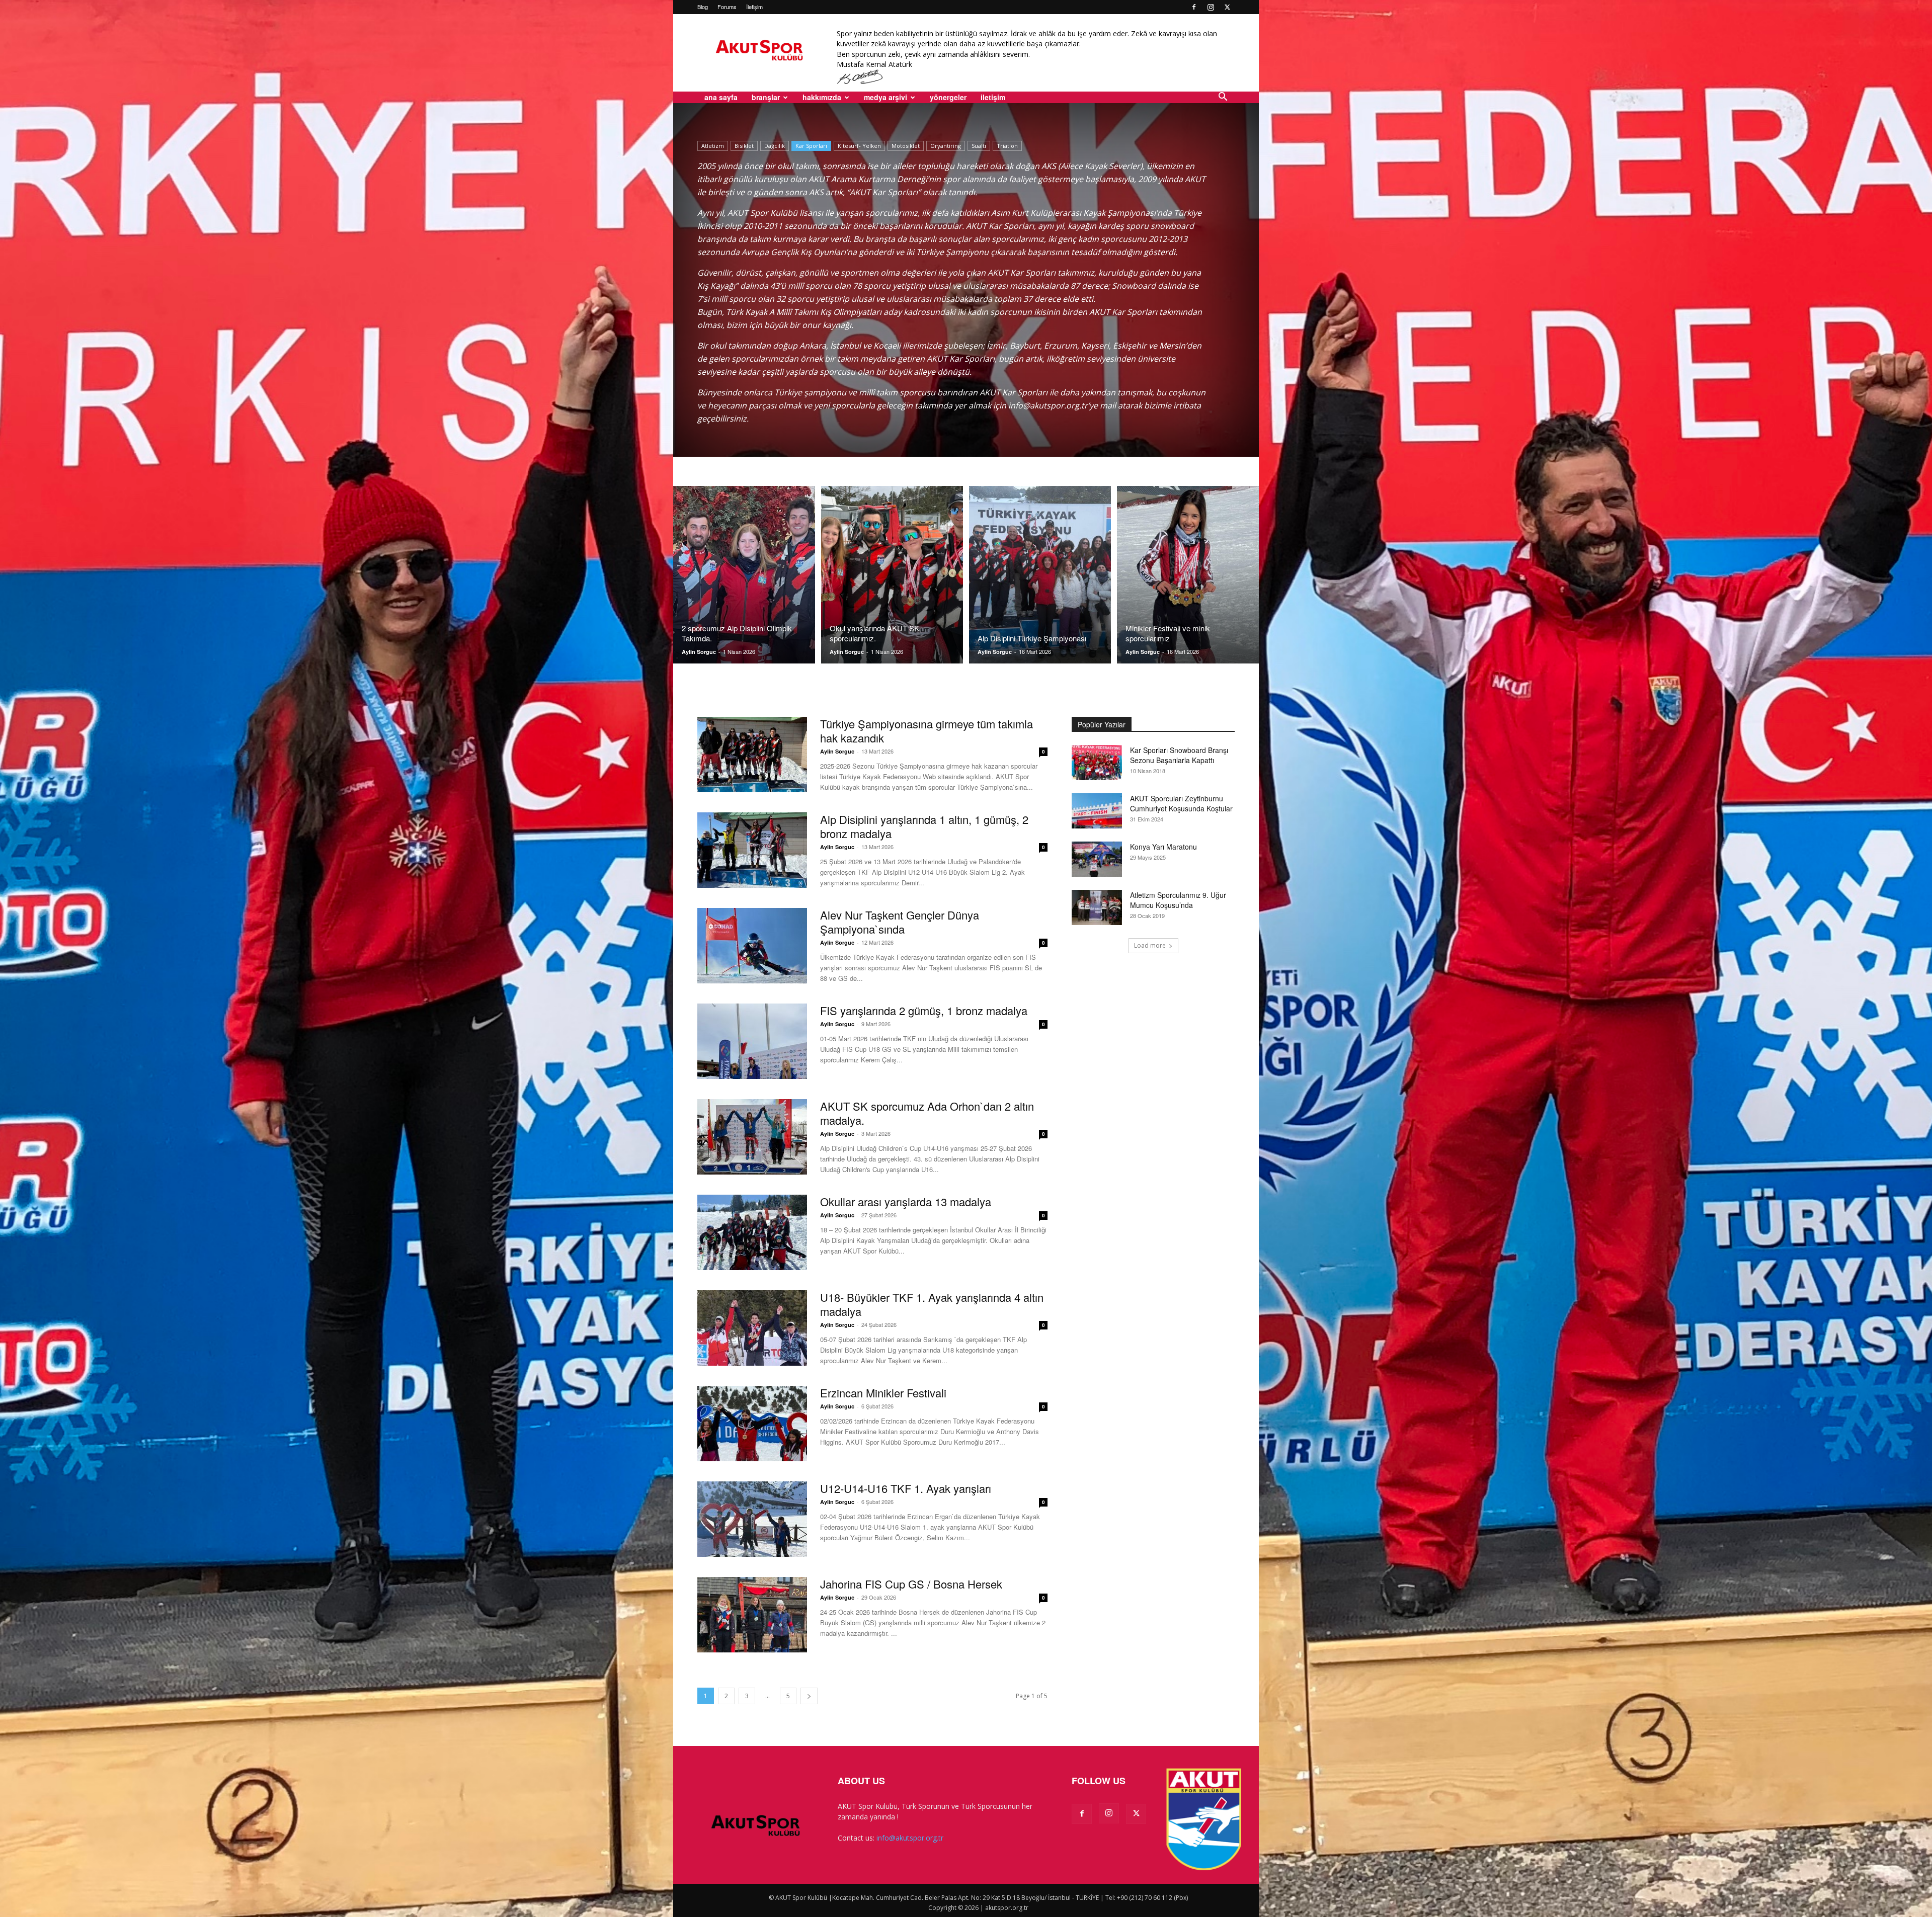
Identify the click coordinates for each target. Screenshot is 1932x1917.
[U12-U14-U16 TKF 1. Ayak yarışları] (752, 1519)
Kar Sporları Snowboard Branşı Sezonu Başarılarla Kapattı (1179, 755)
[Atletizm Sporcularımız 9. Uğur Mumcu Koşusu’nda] (1097, 907)
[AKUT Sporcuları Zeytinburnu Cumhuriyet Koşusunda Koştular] (1097, 811)
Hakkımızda (822, 97)
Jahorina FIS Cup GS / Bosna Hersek (911, 1584)
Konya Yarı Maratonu (1163, 847)
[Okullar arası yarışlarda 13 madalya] (752, 1232)
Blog (703, 7)
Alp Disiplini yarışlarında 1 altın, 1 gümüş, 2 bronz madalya (924, 826)
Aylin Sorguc (699, 652)
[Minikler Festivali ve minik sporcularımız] (1188, 575)
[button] (1223, 98)
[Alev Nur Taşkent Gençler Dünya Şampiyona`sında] (752, 946)
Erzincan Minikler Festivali (883, 1393)
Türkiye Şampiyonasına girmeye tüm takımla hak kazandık (927, 731)
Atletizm (713, 146)
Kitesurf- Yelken (859, 146)
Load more (1150, 945)
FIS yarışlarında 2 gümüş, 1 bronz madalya (924, 1010)
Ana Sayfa (721, 97)
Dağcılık (775, 146)
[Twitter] (1227, 7)
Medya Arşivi (886, 97)
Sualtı (979, 146)
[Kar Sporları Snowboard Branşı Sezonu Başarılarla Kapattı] (1097, 763)
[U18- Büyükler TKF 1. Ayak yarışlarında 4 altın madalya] (752, 1328)
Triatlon (1007, 146)
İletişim (754, 7)
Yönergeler (948, 97)
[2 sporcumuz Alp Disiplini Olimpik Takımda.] (744, 575)
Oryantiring (946, 146)
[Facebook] (1194, 7)
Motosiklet (906, 146)
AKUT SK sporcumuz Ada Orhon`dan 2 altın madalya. (927, 1113)
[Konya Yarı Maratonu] (1097, 859)
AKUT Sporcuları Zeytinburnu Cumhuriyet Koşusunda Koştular (1181, 803)
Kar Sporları (811, 146)
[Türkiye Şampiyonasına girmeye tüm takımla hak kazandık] (752, 755)
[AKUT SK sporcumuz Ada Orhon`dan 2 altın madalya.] (752, 1137)
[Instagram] (1211, 7)
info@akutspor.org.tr (910, 1838)
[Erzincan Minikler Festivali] (752, 1424)
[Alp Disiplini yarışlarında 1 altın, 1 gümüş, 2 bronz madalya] (752, 850)
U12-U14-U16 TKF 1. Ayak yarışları (906, 1488)
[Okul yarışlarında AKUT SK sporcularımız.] (892, 575)
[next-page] (809, 1696)
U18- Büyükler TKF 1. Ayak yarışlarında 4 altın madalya (932, 1304)
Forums (727, 7)
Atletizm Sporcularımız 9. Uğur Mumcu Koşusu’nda (1178, 900)
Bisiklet (744, 146)
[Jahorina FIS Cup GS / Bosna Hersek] (752, 1615)
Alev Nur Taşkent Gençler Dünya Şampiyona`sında (900, 922)
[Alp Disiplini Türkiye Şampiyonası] (1040, 575)
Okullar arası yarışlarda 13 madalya (906, 1201)
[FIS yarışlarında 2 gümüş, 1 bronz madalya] (752, 1041)
